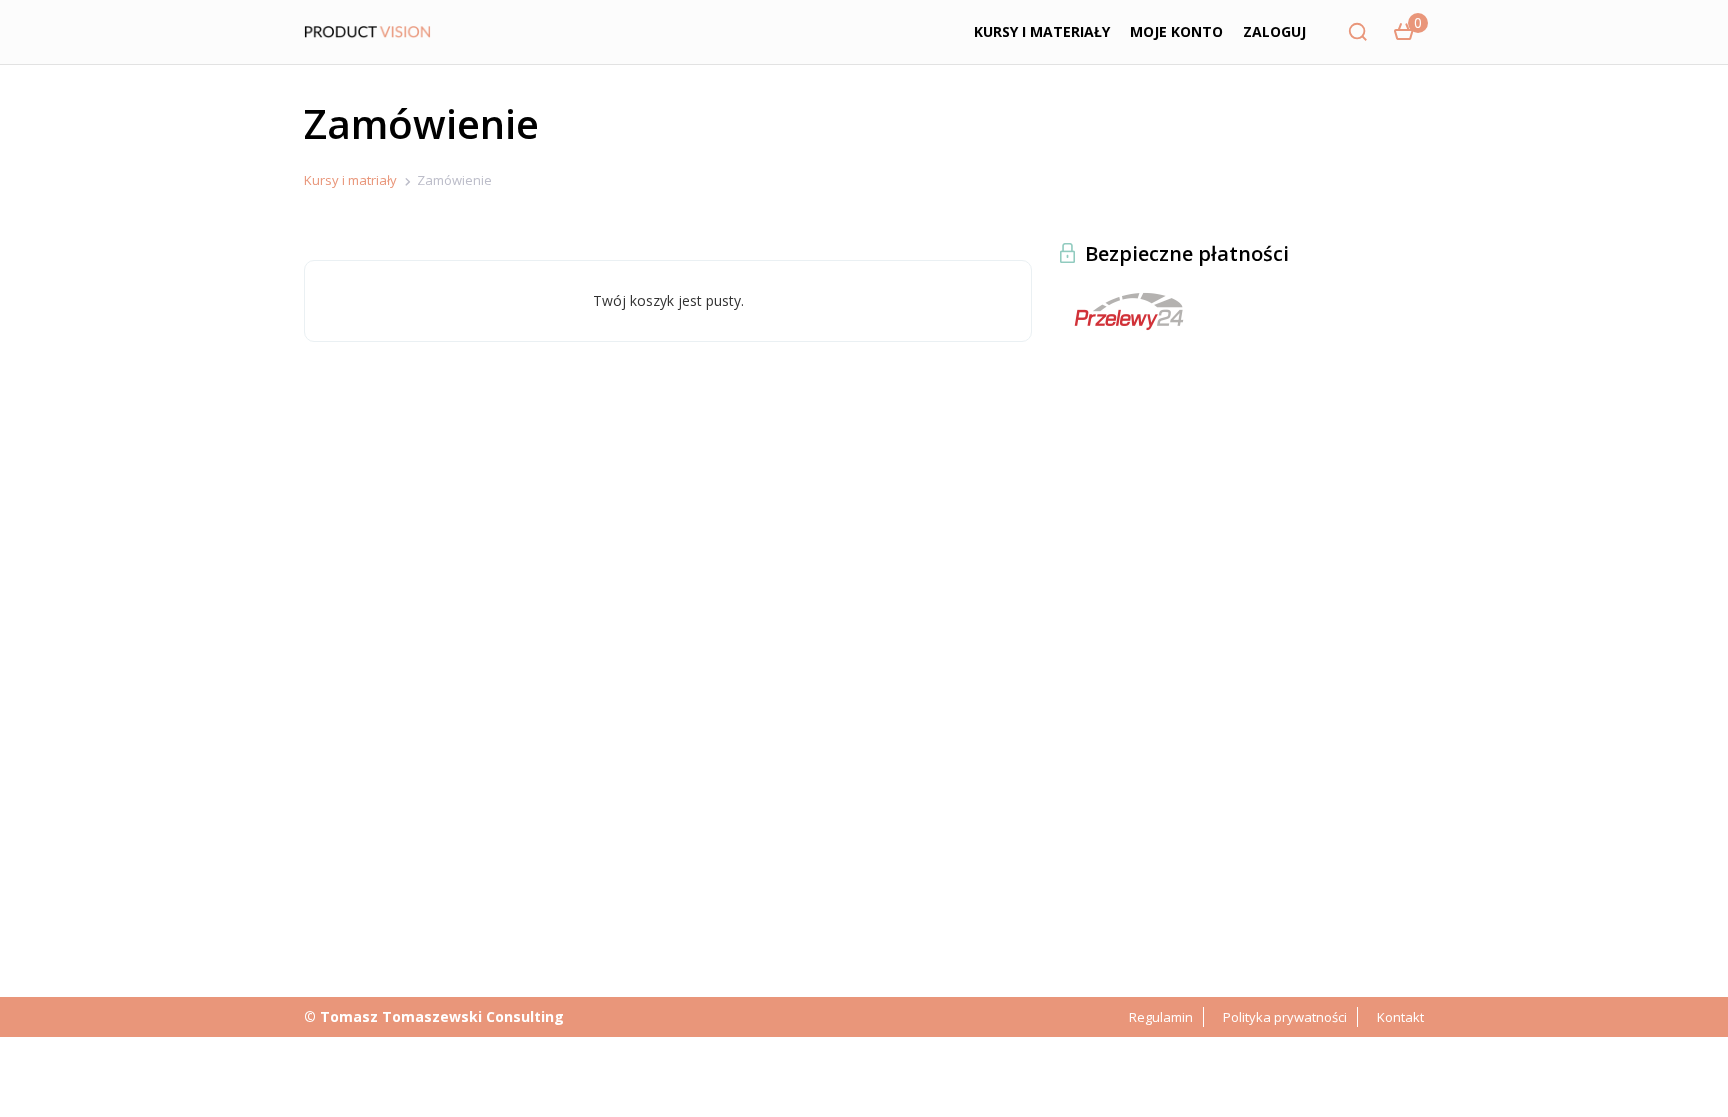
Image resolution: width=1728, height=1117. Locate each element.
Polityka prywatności (1285, 1017)
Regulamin (1161, 1017)
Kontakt (1400, 1017)
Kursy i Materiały (1042, 31)
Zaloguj (1274, 31)
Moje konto (1176, 31)
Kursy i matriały (350, 180)
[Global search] (1358, 32)
